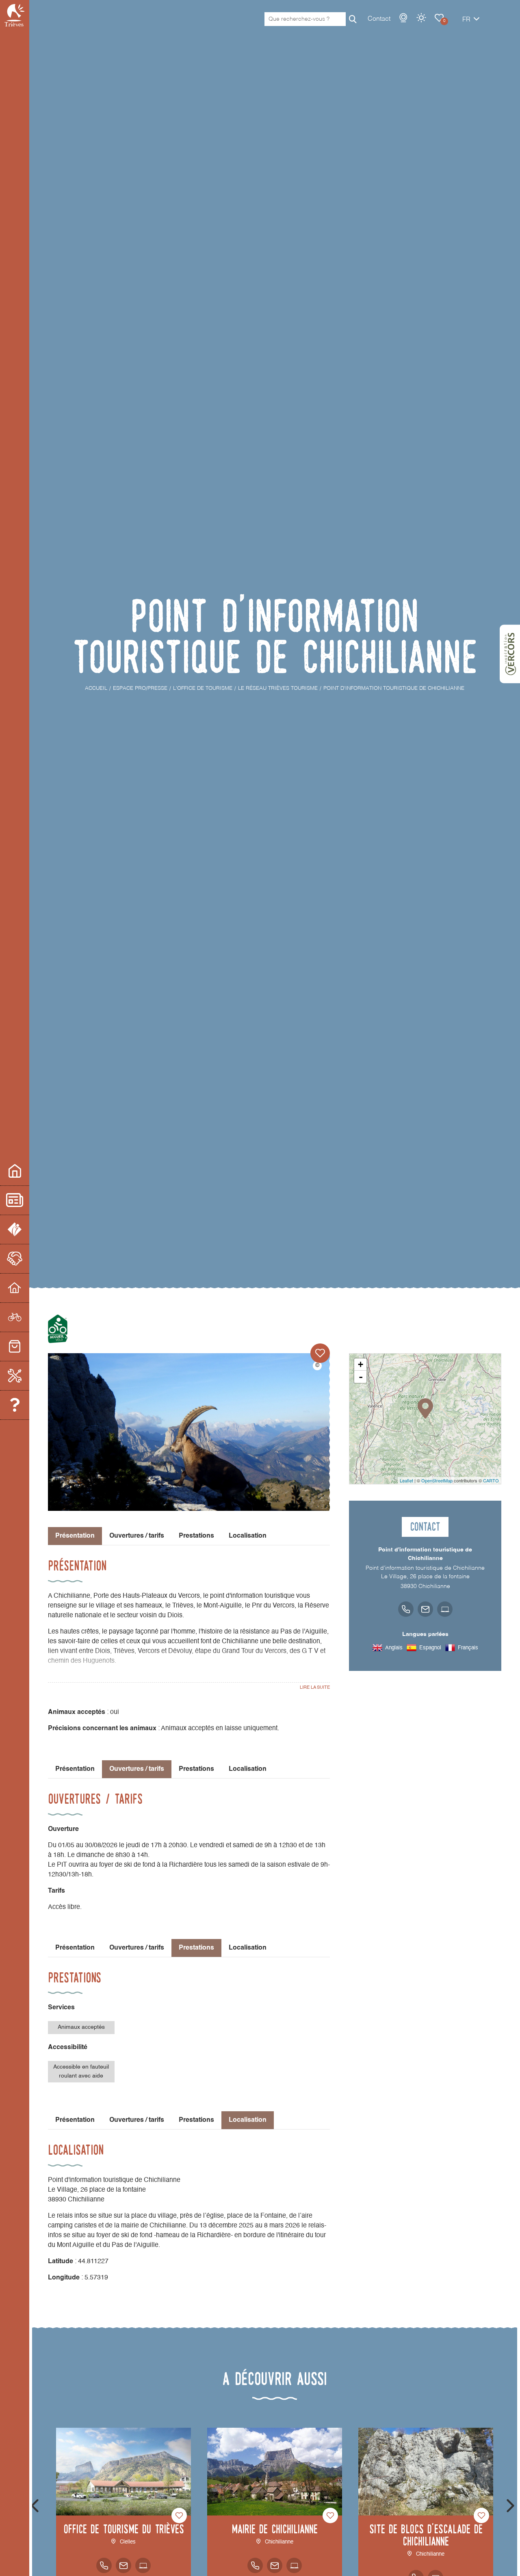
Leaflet (406, 1480)
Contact (379, 19)
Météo (421, 18)
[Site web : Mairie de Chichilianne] (294, 2565)
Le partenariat (15, 1259)
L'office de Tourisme (15, 1230)
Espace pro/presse (15, 1171)
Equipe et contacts (15, 1405)
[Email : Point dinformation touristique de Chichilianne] (425, 1609)
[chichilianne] (189, 1432)
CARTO (491, 1480)
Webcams (403, 18)
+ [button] (361, 1364)
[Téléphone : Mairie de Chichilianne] (255, 2565)
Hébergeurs (15, 1288)
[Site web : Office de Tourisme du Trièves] (143, 2565)
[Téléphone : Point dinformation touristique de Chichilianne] (406, 1609)
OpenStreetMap (437, 1480)
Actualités (15, 1200)
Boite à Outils (15, 1376)
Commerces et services (15, 1347)
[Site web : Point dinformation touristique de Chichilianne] (445, 1609)
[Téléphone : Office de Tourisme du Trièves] (104, 2565)
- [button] (361, 1377)
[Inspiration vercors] (510, 654)
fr (466, 20)
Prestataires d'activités (15, 1317)
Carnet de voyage (439, 18)
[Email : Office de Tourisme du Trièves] (123, 2565)
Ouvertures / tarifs (137, 1536)
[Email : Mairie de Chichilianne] (275, 2565)
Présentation (75, 1769)
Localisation (248, 1536)
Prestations (196, 1536)
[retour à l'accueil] (15, 15)
